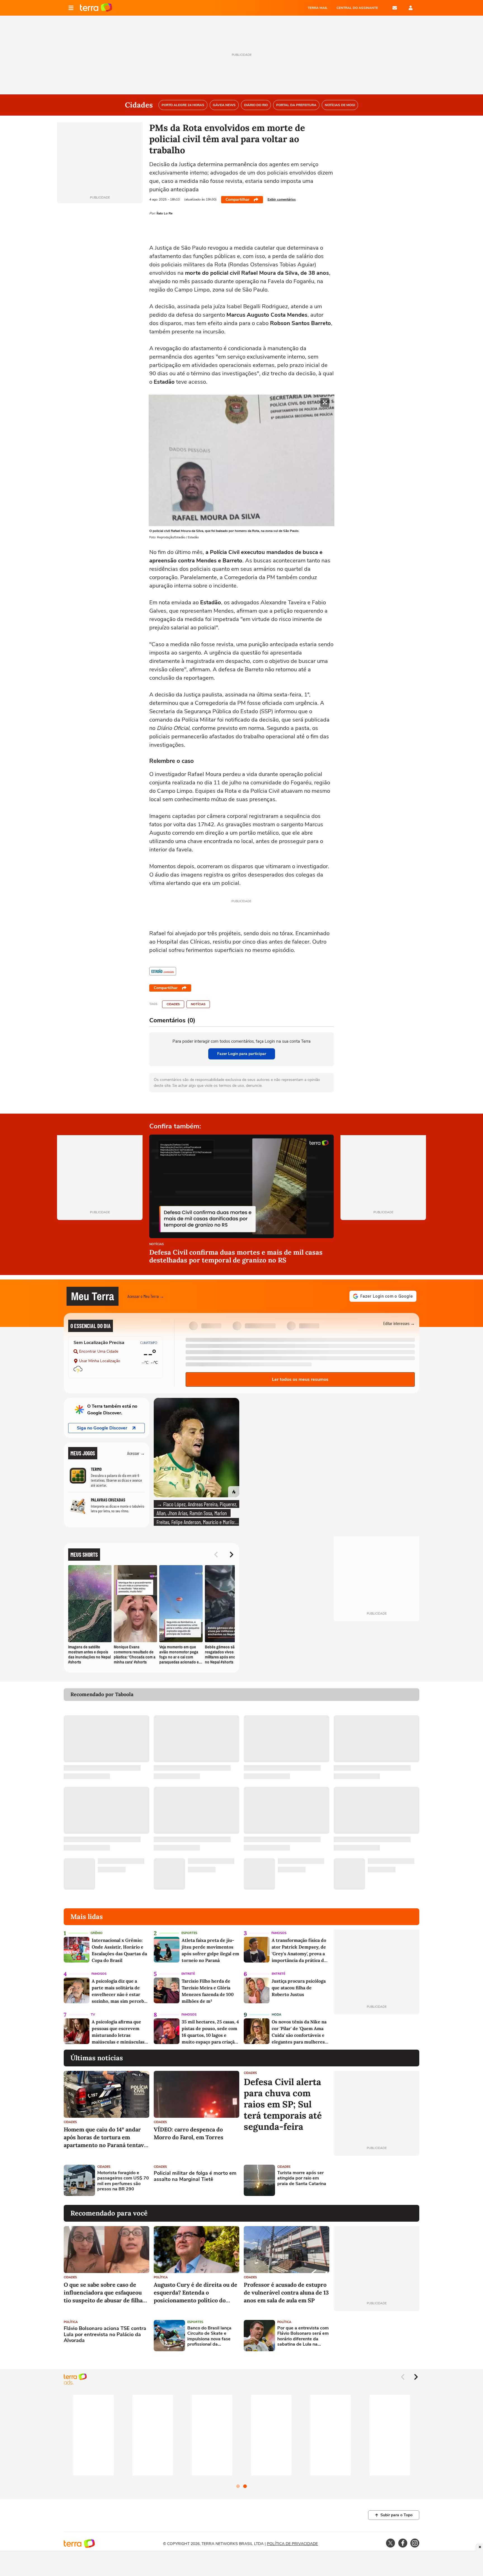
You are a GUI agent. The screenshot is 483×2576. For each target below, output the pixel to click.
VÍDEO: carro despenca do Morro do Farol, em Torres (189, 2133)
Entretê (188, 1974)
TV (93, 2015)
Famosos (279, 1933)
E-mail (395, 8)
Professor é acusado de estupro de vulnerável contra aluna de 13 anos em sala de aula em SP (286, 2292)
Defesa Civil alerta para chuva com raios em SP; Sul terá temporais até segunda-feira (283, 2104)
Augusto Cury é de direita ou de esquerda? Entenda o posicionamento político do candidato (196, 2293)
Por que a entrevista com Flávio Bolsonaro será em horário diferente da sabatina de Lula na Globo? (303, 2336)
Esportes (189, 1933)
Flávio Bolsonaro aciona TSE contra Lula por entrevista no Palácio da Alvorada (105, 2335)
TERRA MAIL (318, 8)
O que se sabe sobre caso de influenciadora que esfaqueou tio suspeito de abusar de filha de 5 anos (103, 2293)
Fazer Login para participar (242, 1054)
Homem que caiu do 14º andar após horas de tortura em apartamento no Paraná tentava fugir (105, 2137)
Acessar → (136, 1453)
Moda (276, 2015)
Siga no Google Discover (102, 1428)
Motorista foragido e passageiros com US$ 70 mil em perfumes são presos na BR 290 (123, 2181)
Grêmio (97, 1933)
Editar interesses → (399, 1323)
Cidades (173, 1004)
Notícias (198, 1004)
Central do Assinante (357, 8)
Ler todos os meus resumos (300, 1379)
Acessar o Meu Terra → (146, 1296)
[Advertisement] (377, 2180)
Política (161, 2277)
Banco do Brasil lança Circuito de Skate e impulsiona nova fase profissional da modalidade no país (209, 2336)
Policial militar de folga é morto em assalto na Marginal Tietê (195, 2176)
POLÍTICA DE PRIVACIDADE (292, 2544)
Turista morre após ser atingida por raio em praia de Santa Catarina (302, 2178)
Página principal (96, 8)
